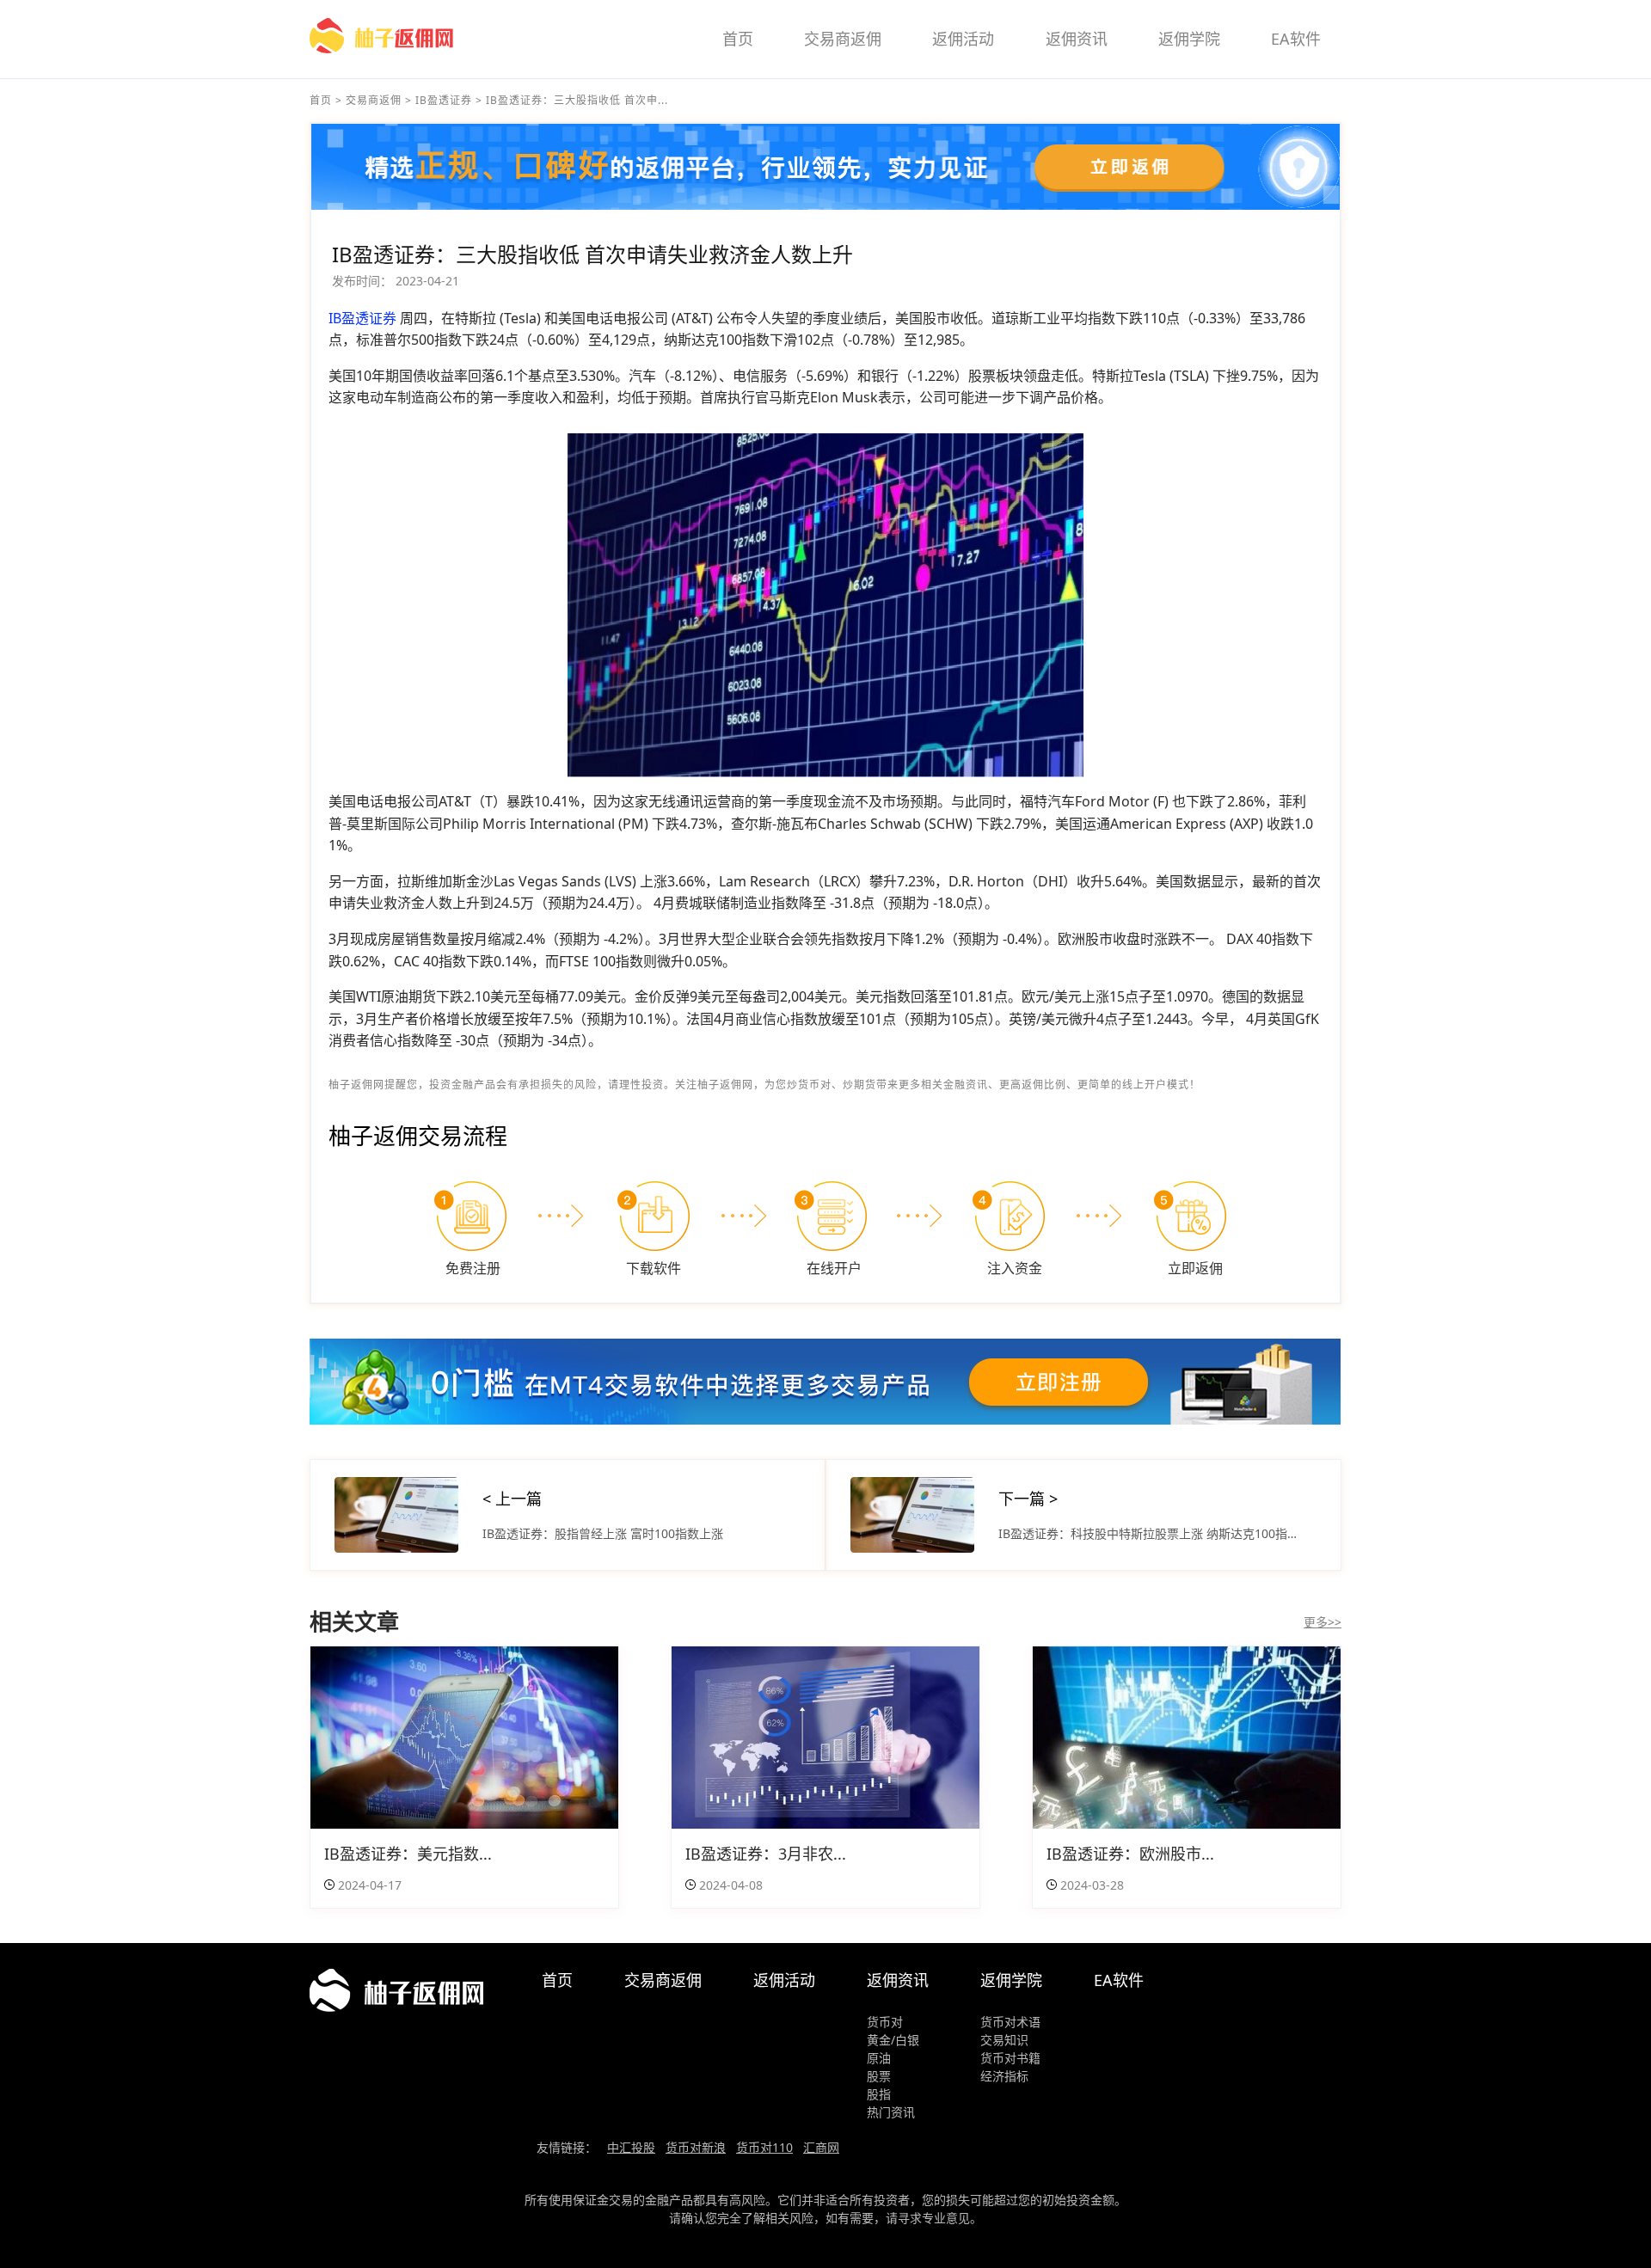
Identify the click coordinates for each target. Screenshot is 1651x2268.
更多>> (1323, 1622)
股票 (879, 2076)
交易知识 (1004, 2040)
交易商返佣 (843, 39)
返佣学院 (1189, 39)
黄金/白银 (893, 2040)
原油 (879, 2058)
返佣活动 (963, 39)
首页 (738, 39)
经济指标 (1004, 2076)
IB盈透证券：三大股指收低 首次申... (577, 100)
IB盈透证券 (444, 100)
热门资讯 (891, 2112)
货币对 (885, 2022)
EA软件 (1296, 39)
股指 (879, 2094)
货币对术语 (1010, 2022)
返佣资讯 (1077, 39)
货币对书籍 (1010, 2058)
